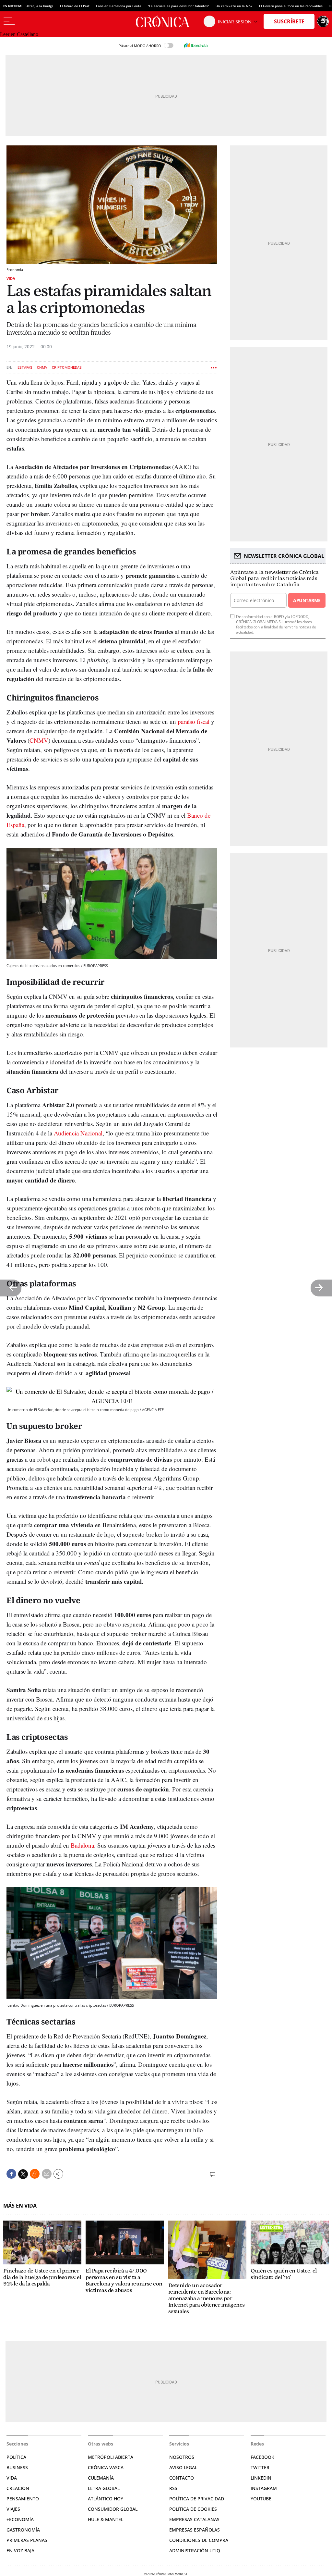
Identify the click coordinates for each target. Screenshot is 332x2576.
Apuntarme (307, 600)
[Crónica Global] (166, 21)
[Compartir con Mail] (47, 2174)
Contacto (182, 2478)
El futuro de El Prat (75, 6)
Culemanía (101, 2478)
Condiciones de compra (199, 2540)
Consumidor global (113, 2509)
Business (17, 2467)
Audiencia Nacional (78, 1133)
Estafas (25, 368)
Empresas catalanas (194, 2519)
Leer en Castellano (19, 34)
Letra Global (104, 2488)
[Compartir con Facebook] (11, 2174)
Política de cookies (193, 2509)
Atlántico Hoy (106, 2499)
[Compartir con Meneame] (35, 2174)
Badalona (82, 1845)
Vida (11, 278)
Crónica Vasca (106, 2467)
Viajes (13, 2509)
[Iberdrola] (196, 45)
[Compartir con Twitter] (23, 2174)
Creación (18, 2488)
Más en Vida (20, 2206)
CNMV (42, 368)
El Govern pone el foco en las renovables (291, 6)
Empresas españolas (195, 2530)
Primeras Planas (27, 2540)
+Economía (20, 2519)
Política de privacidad (197, 2499)
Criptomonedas (67, 368)
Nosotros (182, 2457)
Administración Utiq (195, 2551)
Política (16, 2457)
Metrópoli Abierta (111, 2457)
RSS (173, 2488)
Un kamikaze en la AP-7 (234, 6)
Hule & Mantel (106, 2519)
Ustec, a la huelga (40, 6)
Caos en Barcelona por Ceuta (119, 6)
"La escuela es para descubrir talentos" (178, 6)
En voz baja (20, 2551)
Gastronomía (23, 2530)
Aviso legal (183, 2467)
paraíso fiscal (194, 721)
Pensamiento (23, 2499)
